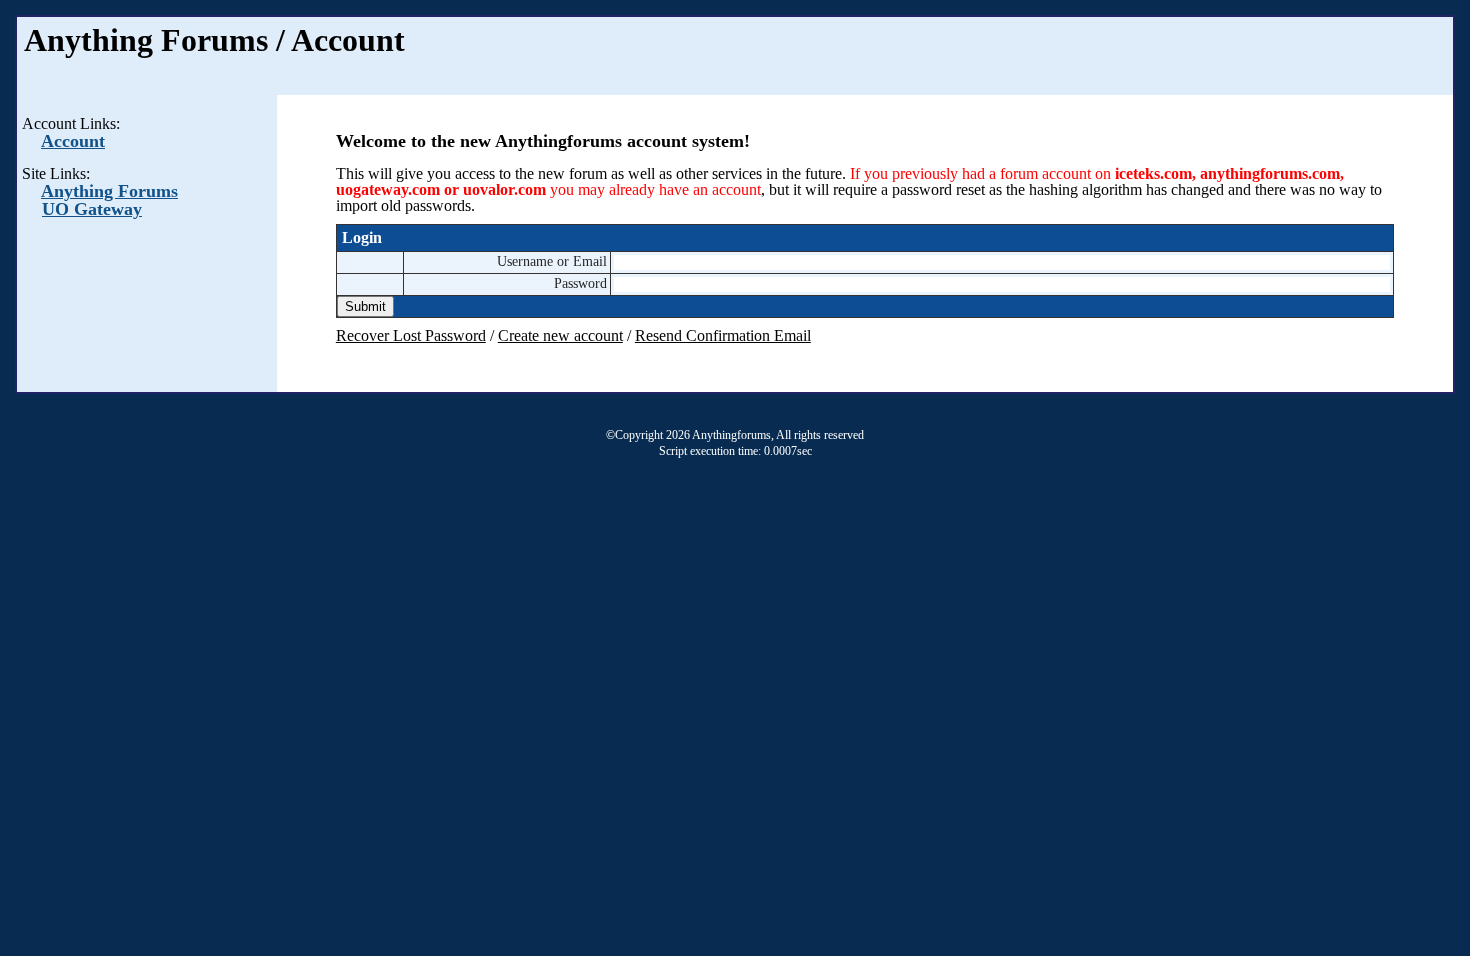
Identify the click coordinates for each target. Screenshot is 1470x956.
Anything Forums (109, 191)
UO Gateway (92, 209)
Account (73, 141)
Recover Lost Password (411, 335)
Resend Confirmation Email (723, 335)
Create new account (560, 335)
